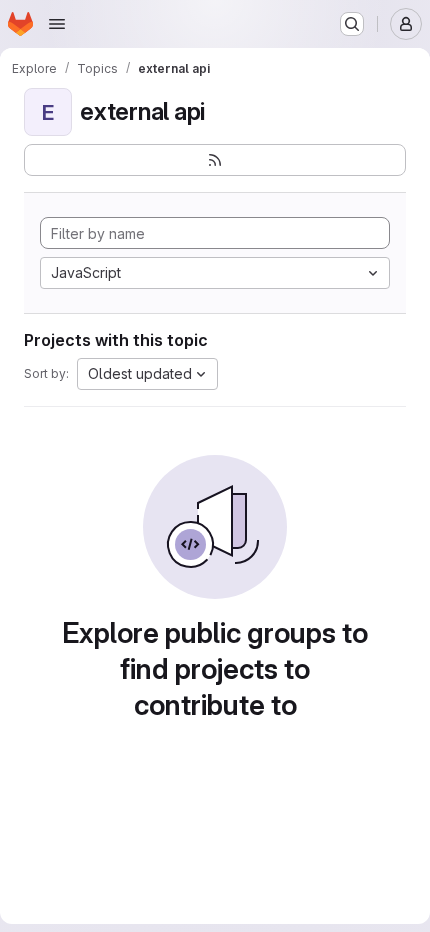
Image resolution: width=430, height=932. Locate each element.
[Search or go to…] (352, 24)
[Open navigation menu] (57, 24)
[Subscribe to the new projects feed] (215, 160)
